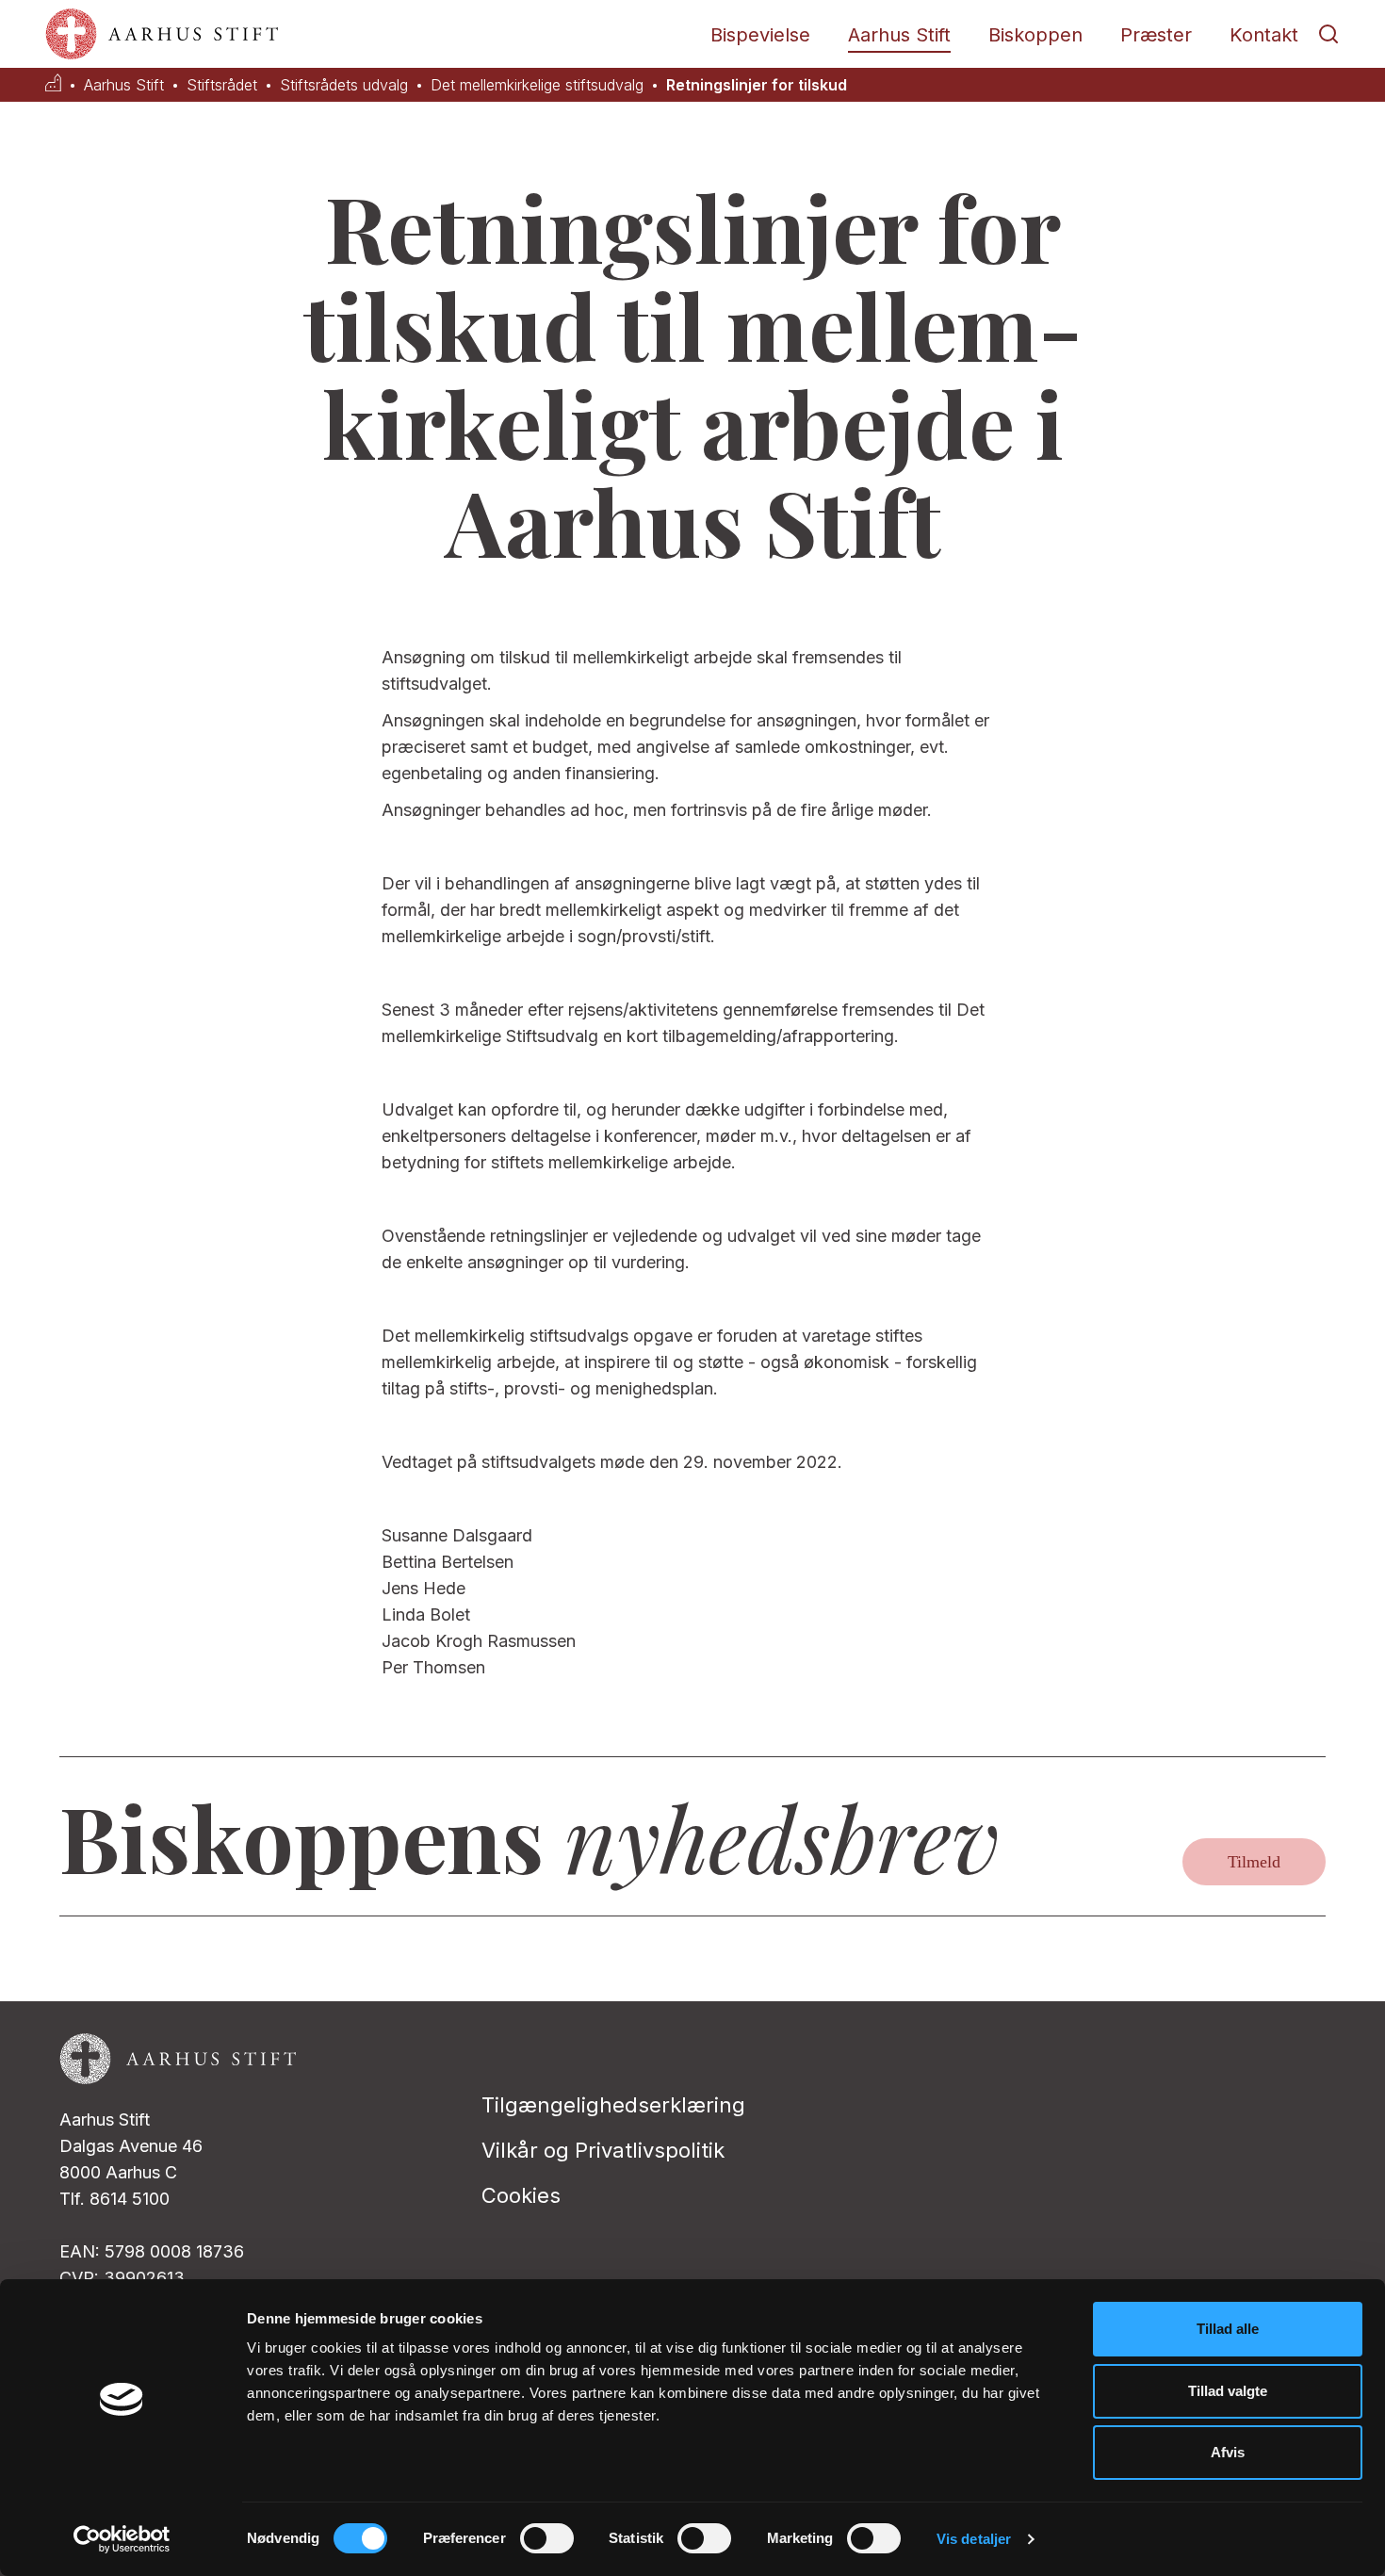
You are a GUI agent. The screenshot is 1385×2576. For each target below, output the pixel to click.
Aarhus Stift (899, 35)
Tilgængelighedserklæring (613, 2105)
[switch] (547, 2538)
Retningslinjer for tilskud (757, 85)
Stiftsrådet (222, 85)
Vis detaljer (974, 2539)
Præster (1156, 35)
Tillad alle (1228, 2329)
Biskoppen (1035, 35)
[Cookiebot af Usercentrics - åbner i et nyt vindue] (122, 2539)
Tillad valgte (1228, 2391)
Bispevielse (760, 35)
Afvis (1228, 2452)
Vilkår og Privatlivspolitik (603, 2150)
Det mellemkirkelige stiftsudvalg (537, 85)
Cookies (521, 2195)
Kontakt (1264, 35)
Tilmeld (1254, 1862)
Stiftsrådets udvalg (344, 85)
